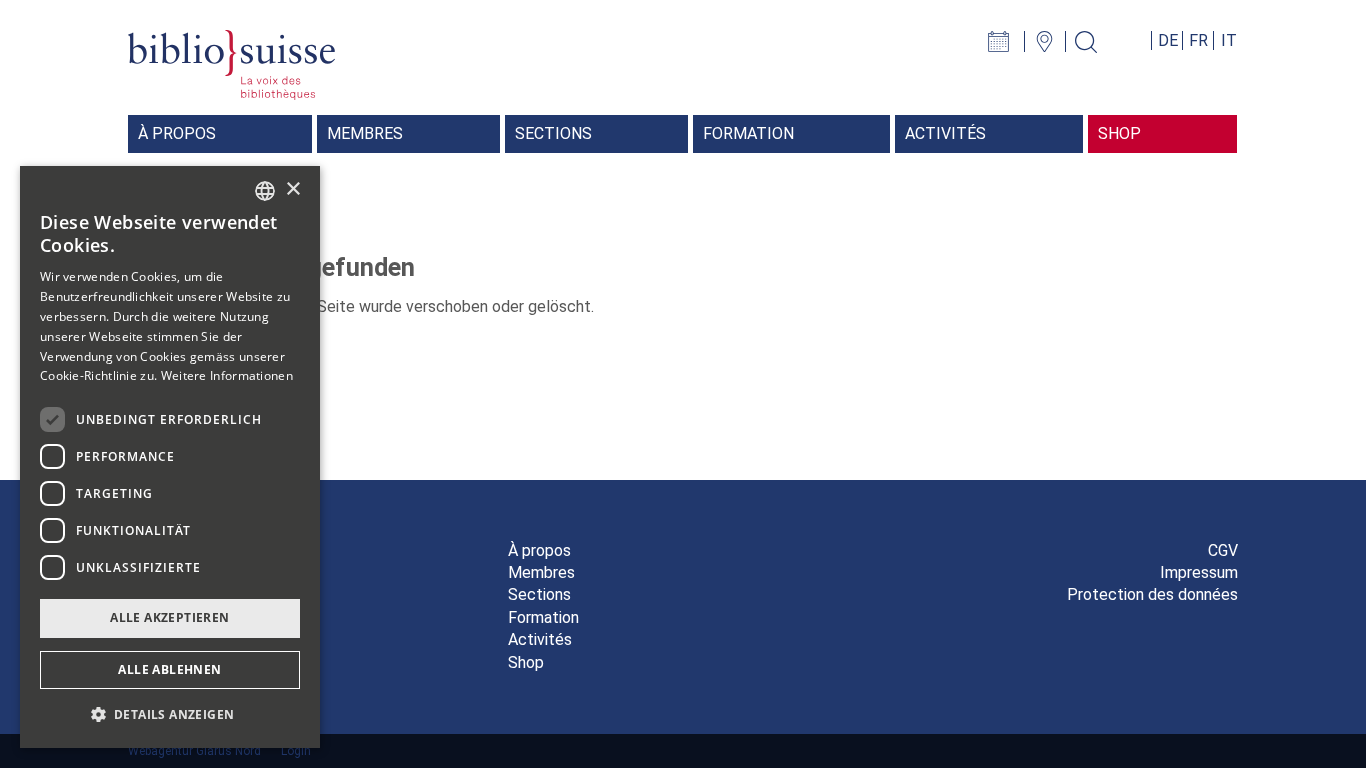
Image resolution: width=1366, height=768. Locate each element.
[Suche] (1093, 40)
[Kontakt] (1052, 40)
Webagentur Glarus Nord (194, 751)
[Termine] (1009, 40)
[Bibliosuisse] (231, 63)
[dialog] (170, 457)
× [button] (292, 189)
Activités (540, 639)
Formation (543, 617)
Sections (539, 594)
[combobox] (265, 191)
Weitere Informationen (227, 375)
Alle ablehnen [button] (169, 669)
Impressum (1199, 572)
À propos (539, 550)
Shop (526, 662)
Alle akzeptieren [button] (169, 617)
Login (296, 751)
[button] (170, 715)
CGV (1223, 550)
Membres (541, 572)
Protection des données (1152, 594)
